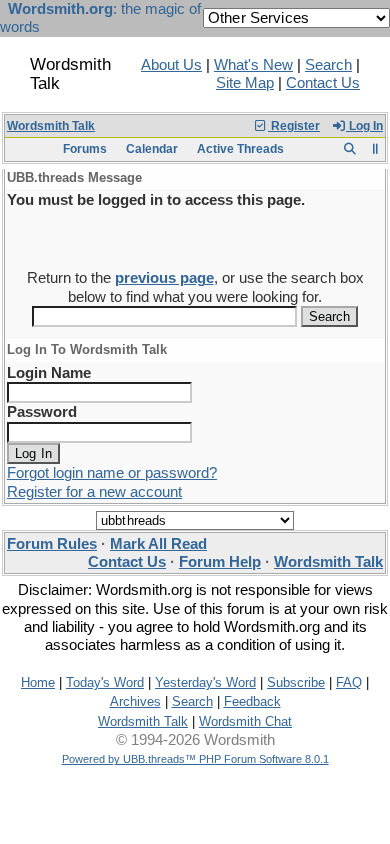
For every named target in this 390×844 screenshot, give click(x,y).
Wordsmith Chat (245, 721)
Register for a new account (94, 492)
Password (42, 412)
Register (294, 126)
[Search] (349, 149)
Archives (135, 701)
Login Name (49, 373)
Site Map (245, 83)
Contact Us (323, 83)
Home (38, 682)
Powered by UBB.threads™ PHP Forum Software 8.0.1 (195, 759)
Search (328, 65)
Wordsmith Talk (51, 126)
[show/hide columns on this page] (375, 149)
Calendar (152, 149)
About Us (171, 65)
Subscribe (296, 682)
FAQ (349, 682)
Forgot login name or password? (112, 473)
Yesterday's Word (205, 682)
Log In (364, 126)
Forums (85, 149)
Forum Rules (52, 544)
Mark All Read (158, 544)
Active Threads (240, 149)
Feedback (252, 701)
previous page (164, 278)
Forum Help (220, 562)
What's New (253, 65)
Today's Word (105, 682)
